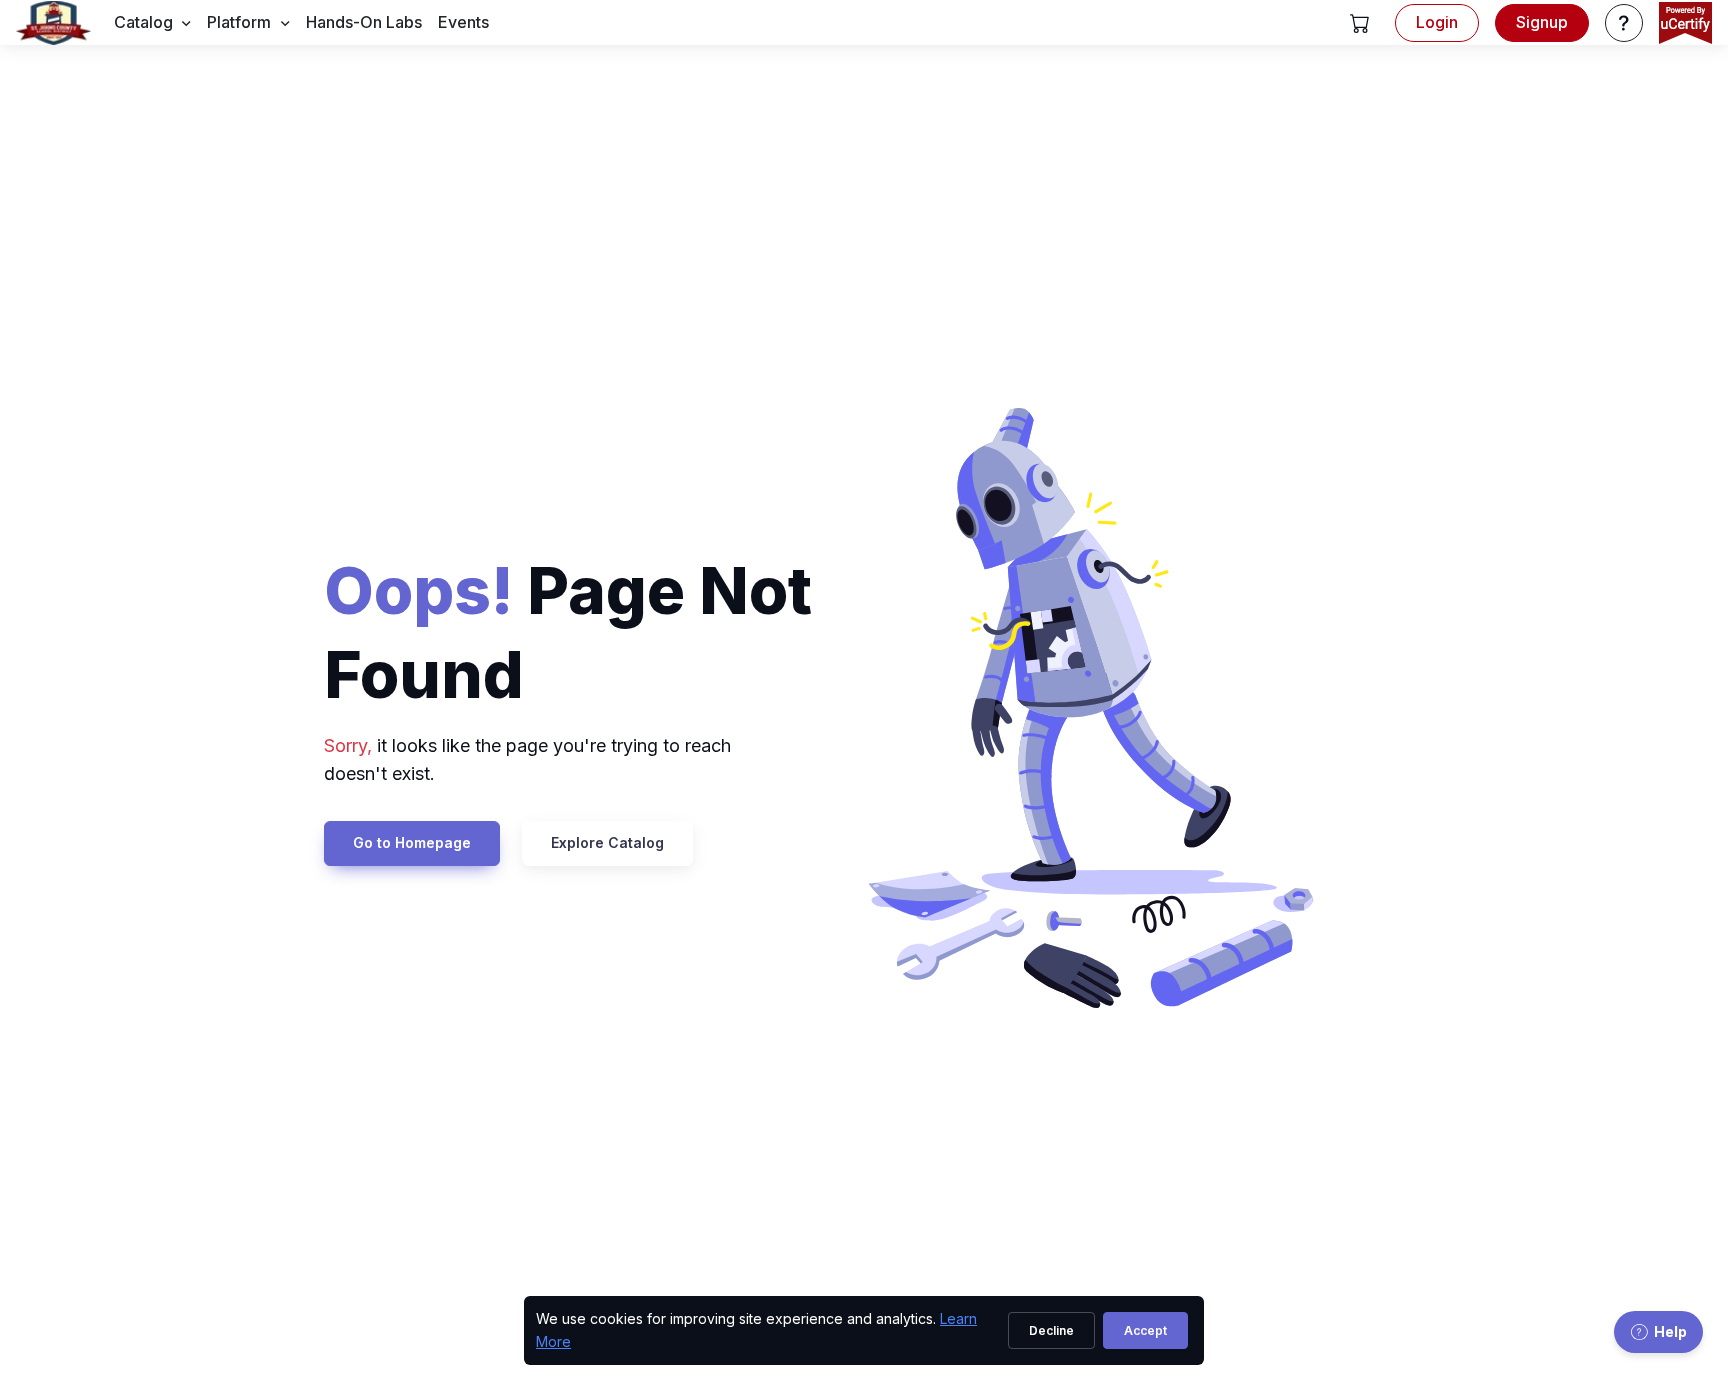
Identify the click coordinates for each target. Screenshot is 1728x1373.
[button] (1360, 23)
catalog (143, 22)
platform (239, 22)
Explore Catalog (607, 842)
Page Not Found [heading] (568, 632)
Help (1670, 1331)
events (463, 22)
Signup (1542, 22)
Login (1437, 22)
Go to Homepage (412, 842)
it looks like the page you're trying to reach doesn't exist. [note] (527, 760)
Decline (1051, 1330)
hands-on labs (364, 22)
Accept (1145, 1330)
